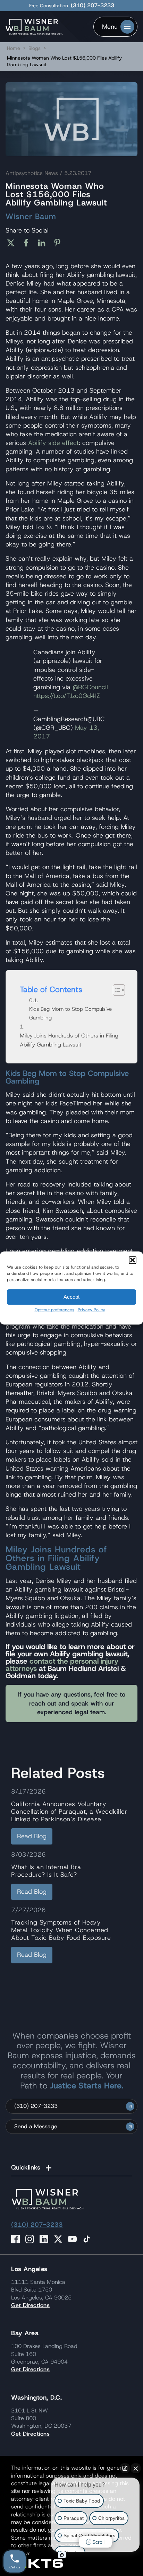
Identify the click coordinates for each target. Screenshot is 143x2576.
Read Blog (32, 1836)
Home (14, 48)
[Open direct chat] (125, 2468)
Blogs (35, 48)
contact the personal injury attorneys (62, 1665)
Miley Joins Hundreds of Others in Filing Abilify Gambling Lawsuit (69, 1040)
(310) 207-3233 (92, 6)
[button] (133, 1260)
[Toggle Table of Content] (115, 990)
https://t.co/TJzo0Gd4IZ (67, 696)
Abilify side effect (53, 443)
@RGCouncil (90, 687)
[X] (13, 243)
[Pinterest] (60, 243)
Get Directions (30, 2305)
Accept (71, 1297)
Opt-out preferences (54, 1310)
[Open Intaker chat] (62, 2555)
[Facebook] (29, 243)
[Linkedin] (44, 243)
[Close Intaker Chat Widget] (136, 2468)
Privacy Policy (91, 1310)
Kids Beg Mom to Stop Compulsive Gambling (70, 1013)
